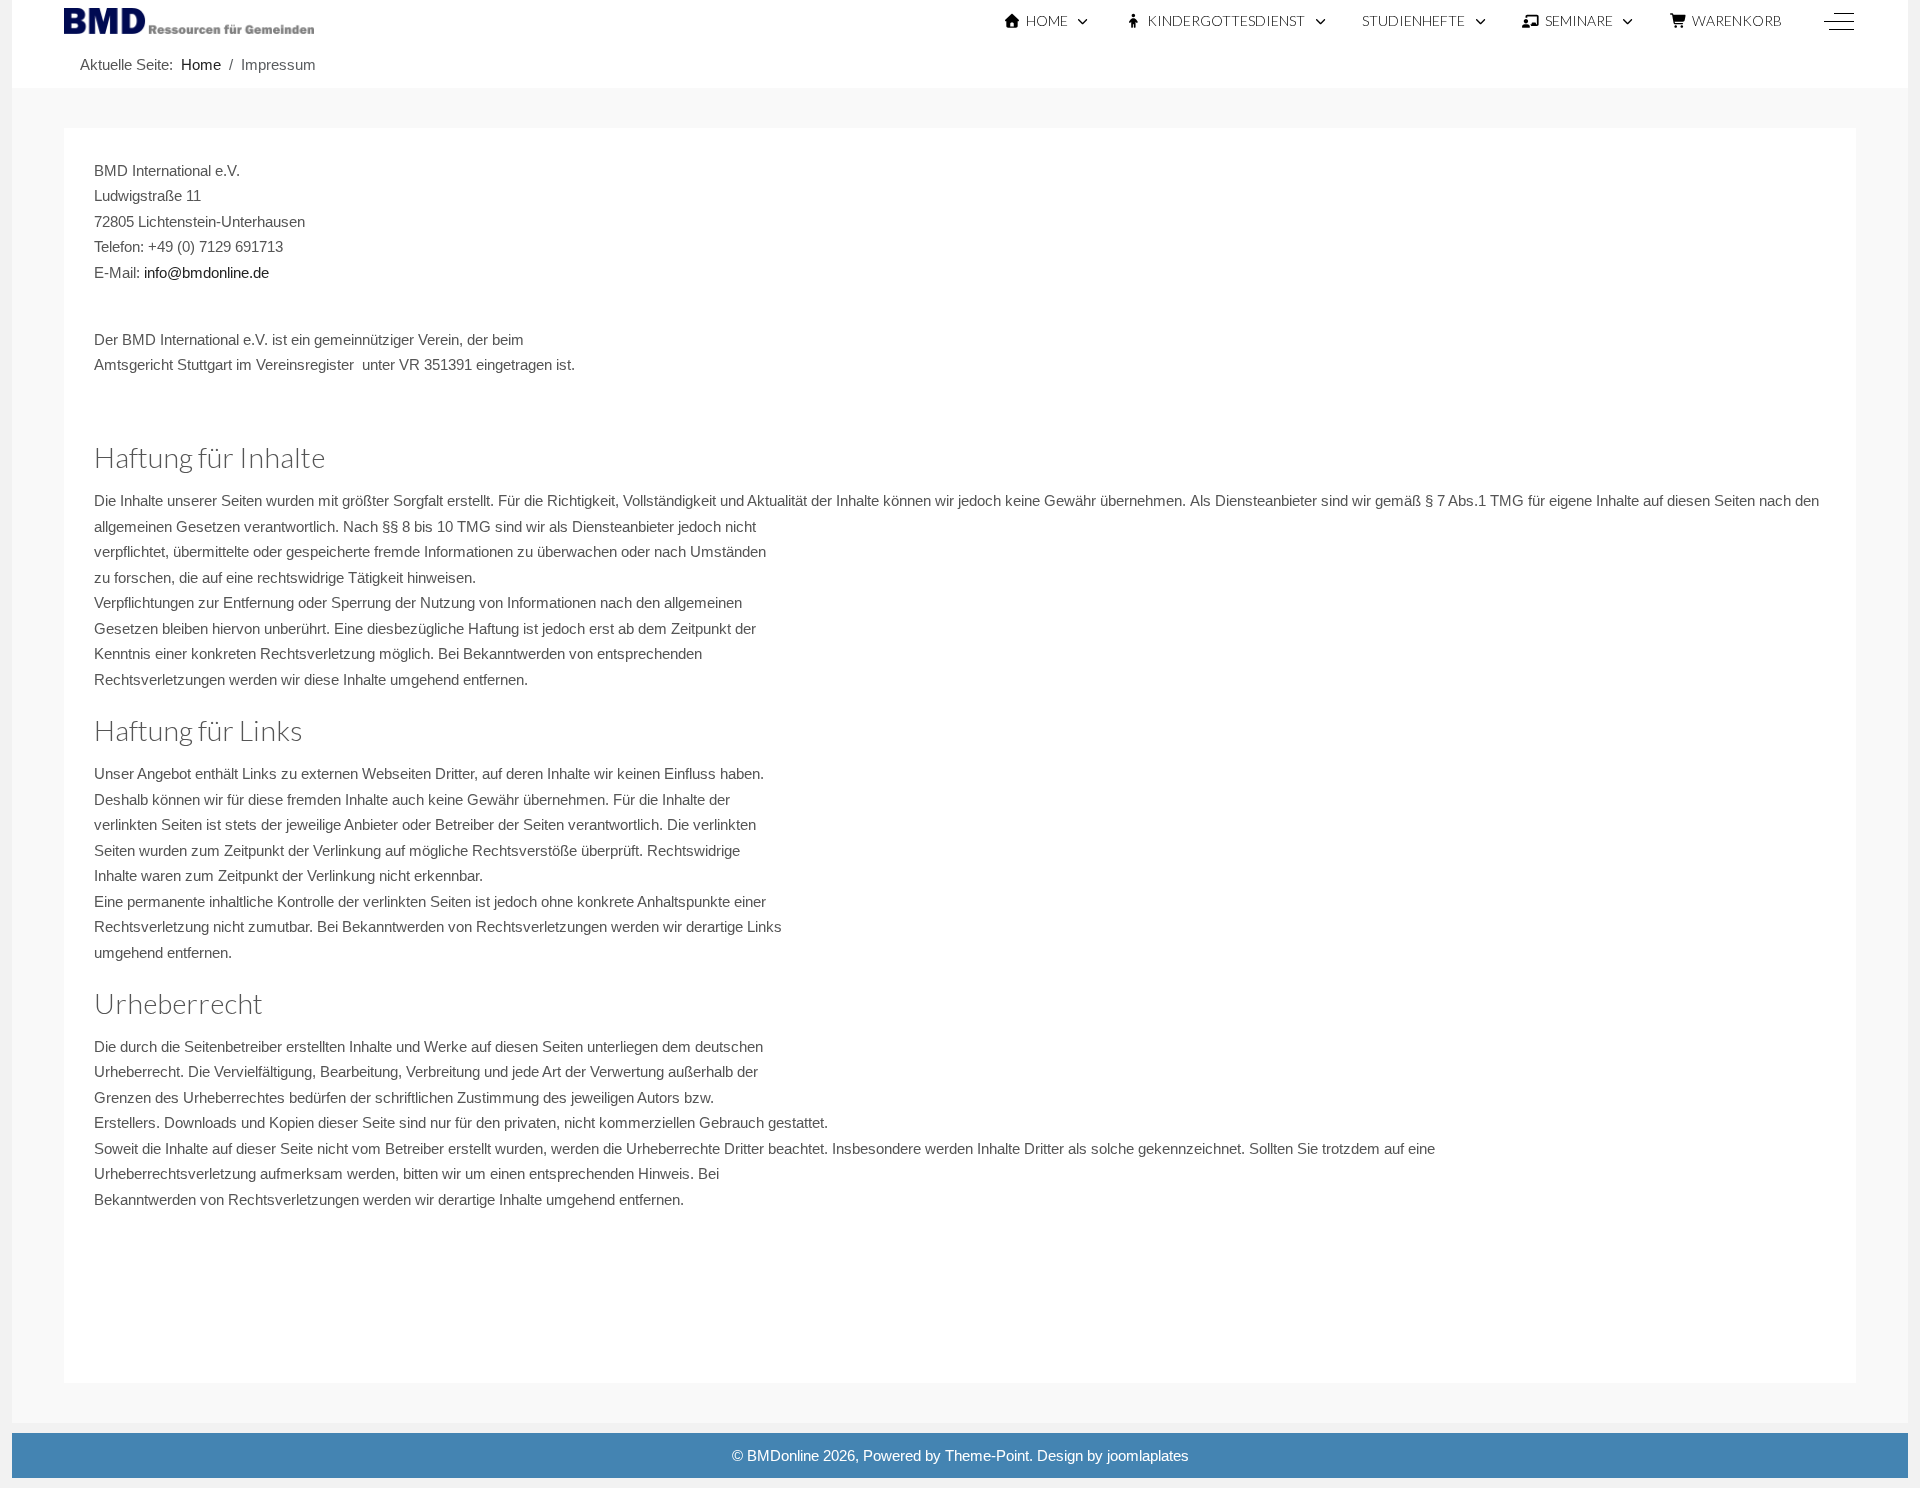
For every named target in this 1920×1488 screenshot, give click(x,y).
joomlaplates (1148, 1455)
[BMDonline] (189, 21)
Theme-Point (987, 1455)
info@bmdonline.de (206, 272)
